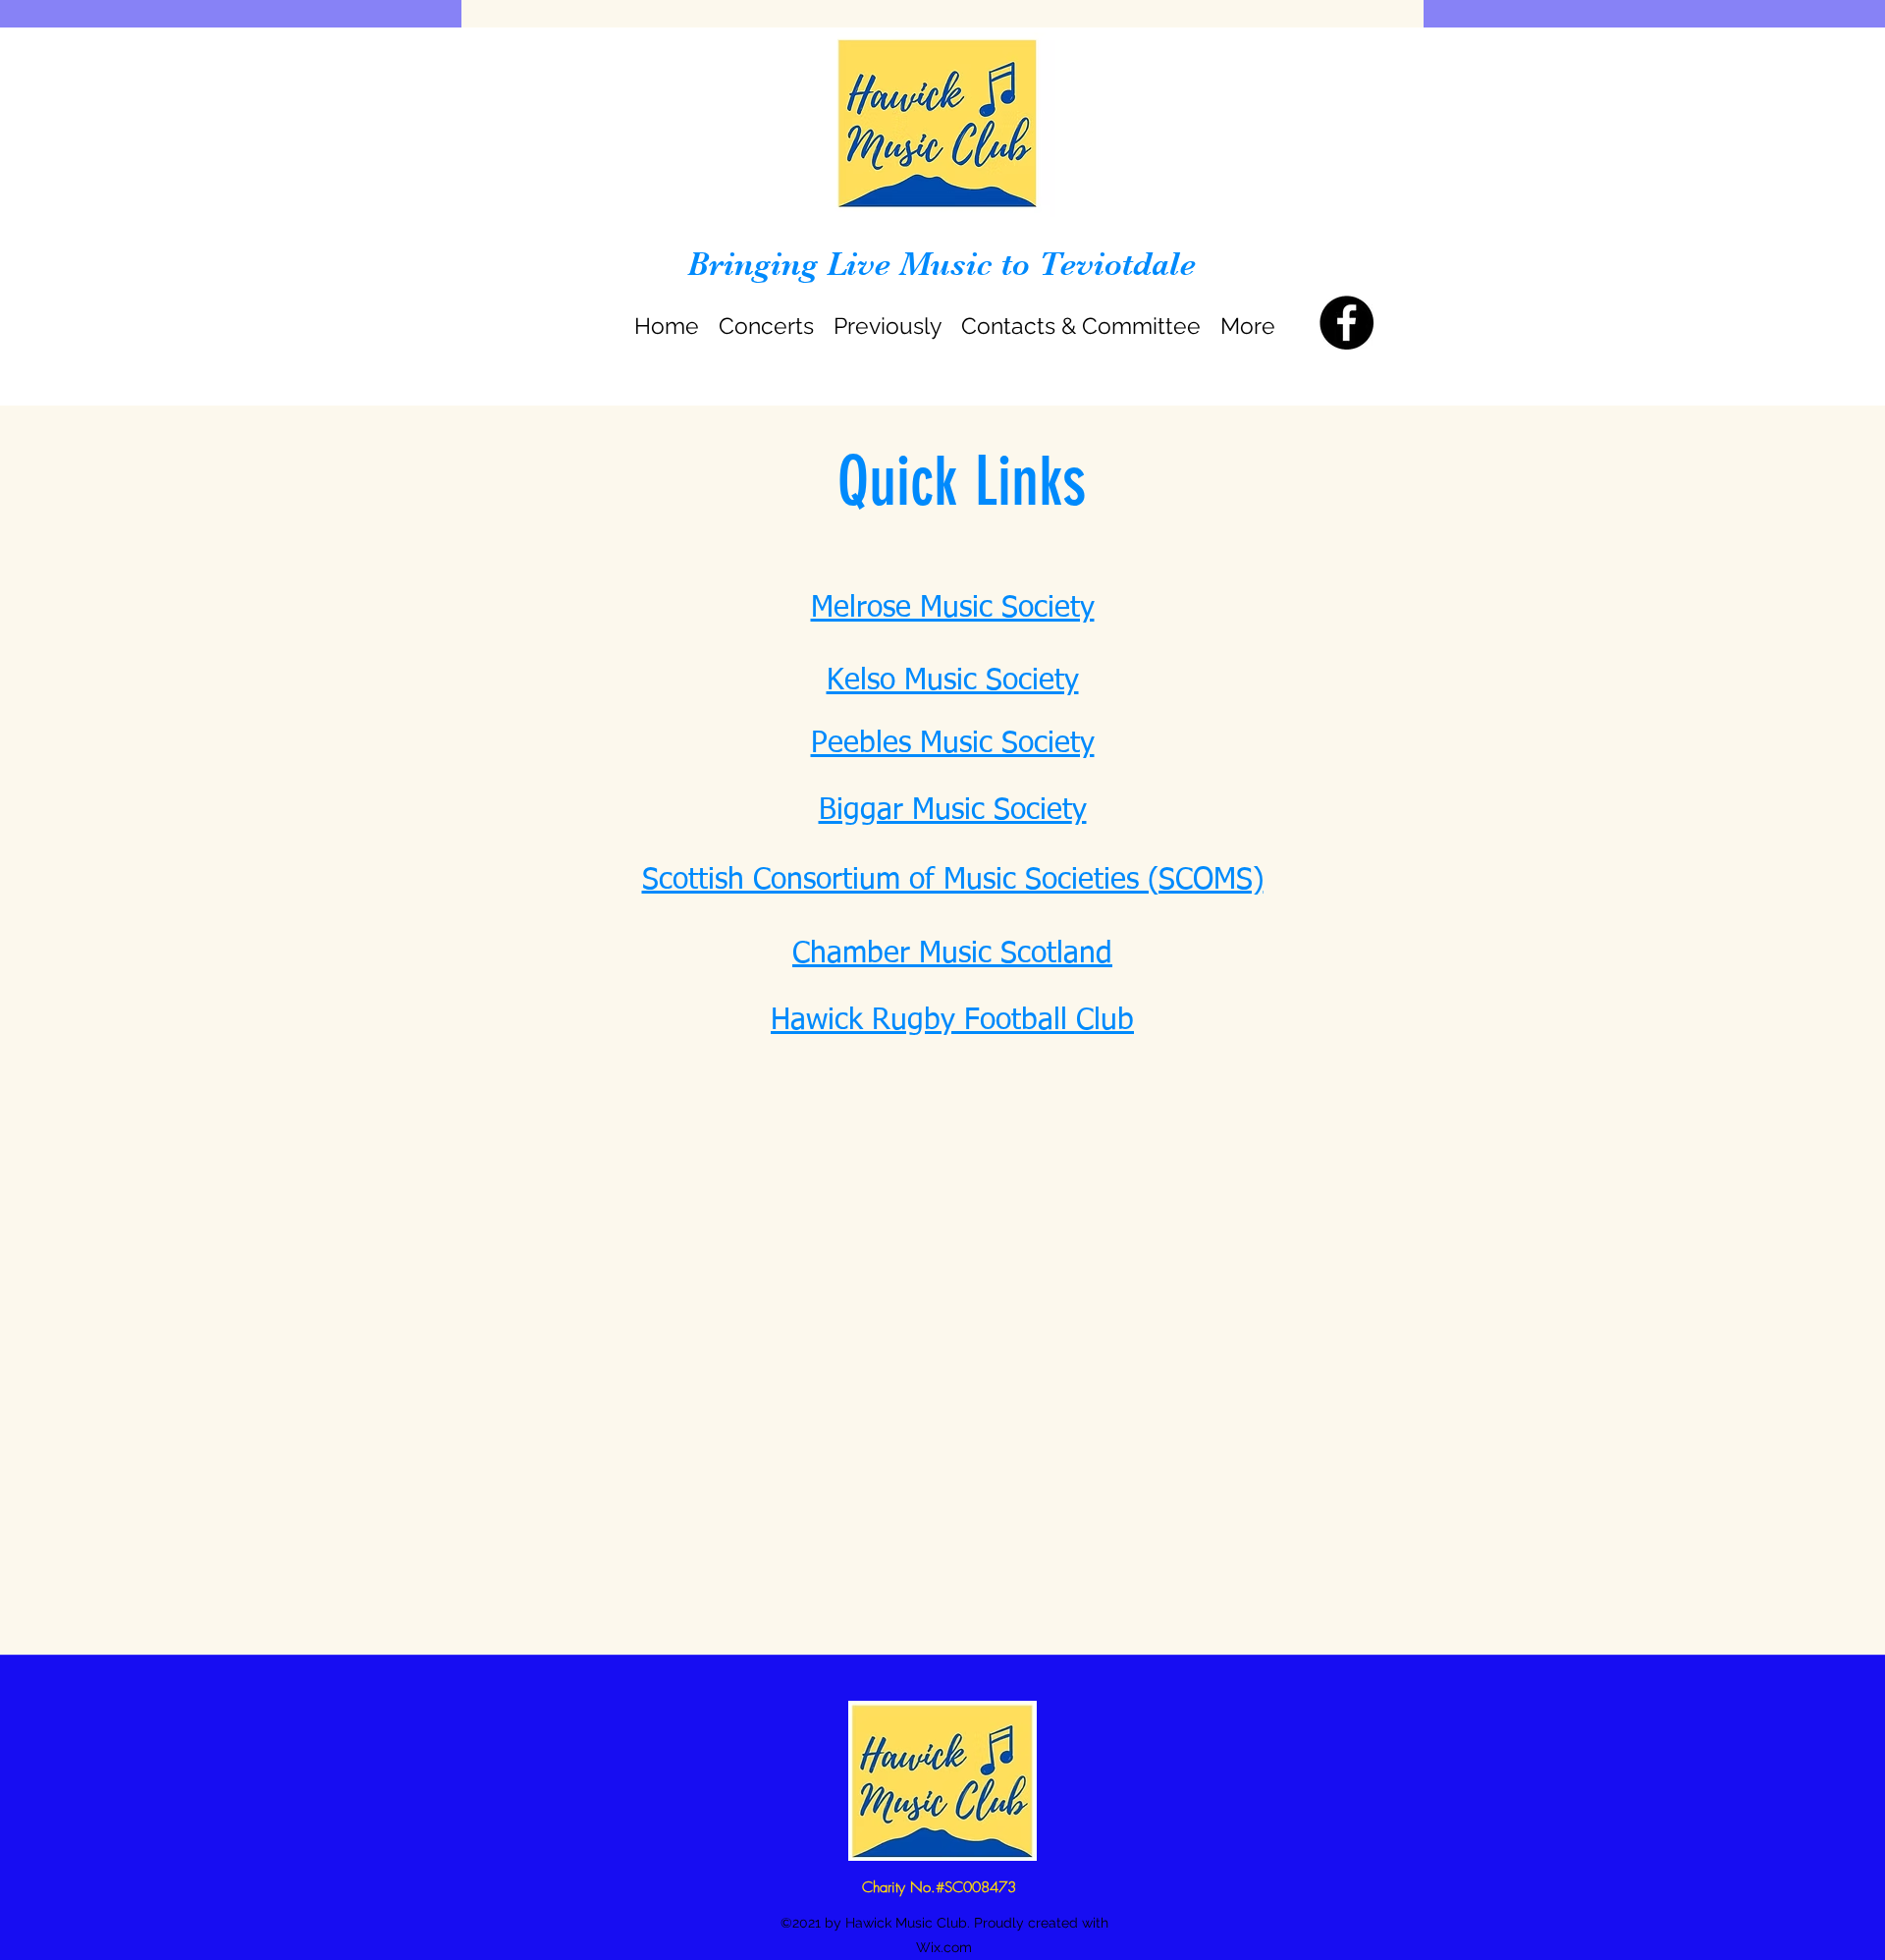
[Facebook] (1346, 323)
